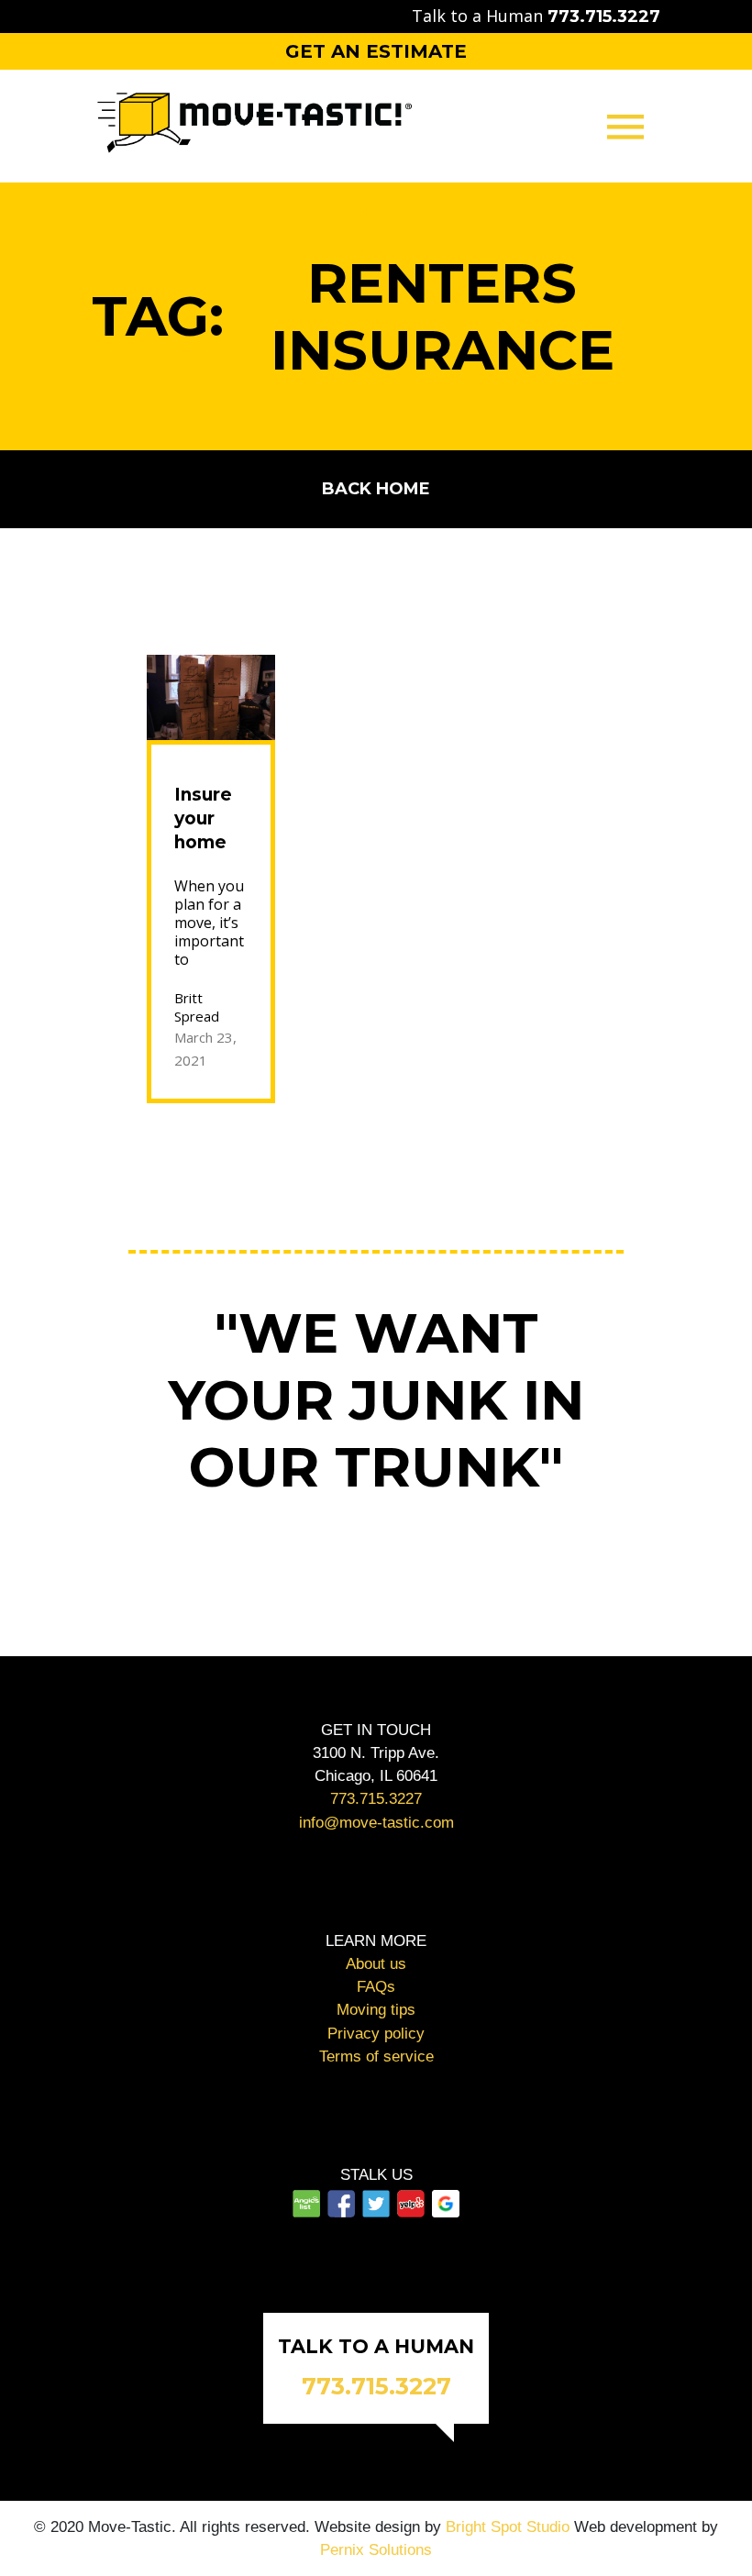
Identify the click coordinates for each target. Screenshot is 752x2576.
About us (376, 1964)
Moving (376, 212)
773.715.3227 (376, 1799)
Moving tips (376, 2010)
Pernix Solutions (376, 2550)
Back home (376, 489)
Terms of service (376, 2056)
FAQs (376, 1987)
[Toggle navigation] (625, 126)
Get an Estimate (376, 51)
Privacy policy (376, 2034)
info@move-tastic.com (376, 1823)
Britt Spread (197, 1007)
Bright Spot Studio (508, 2527)
